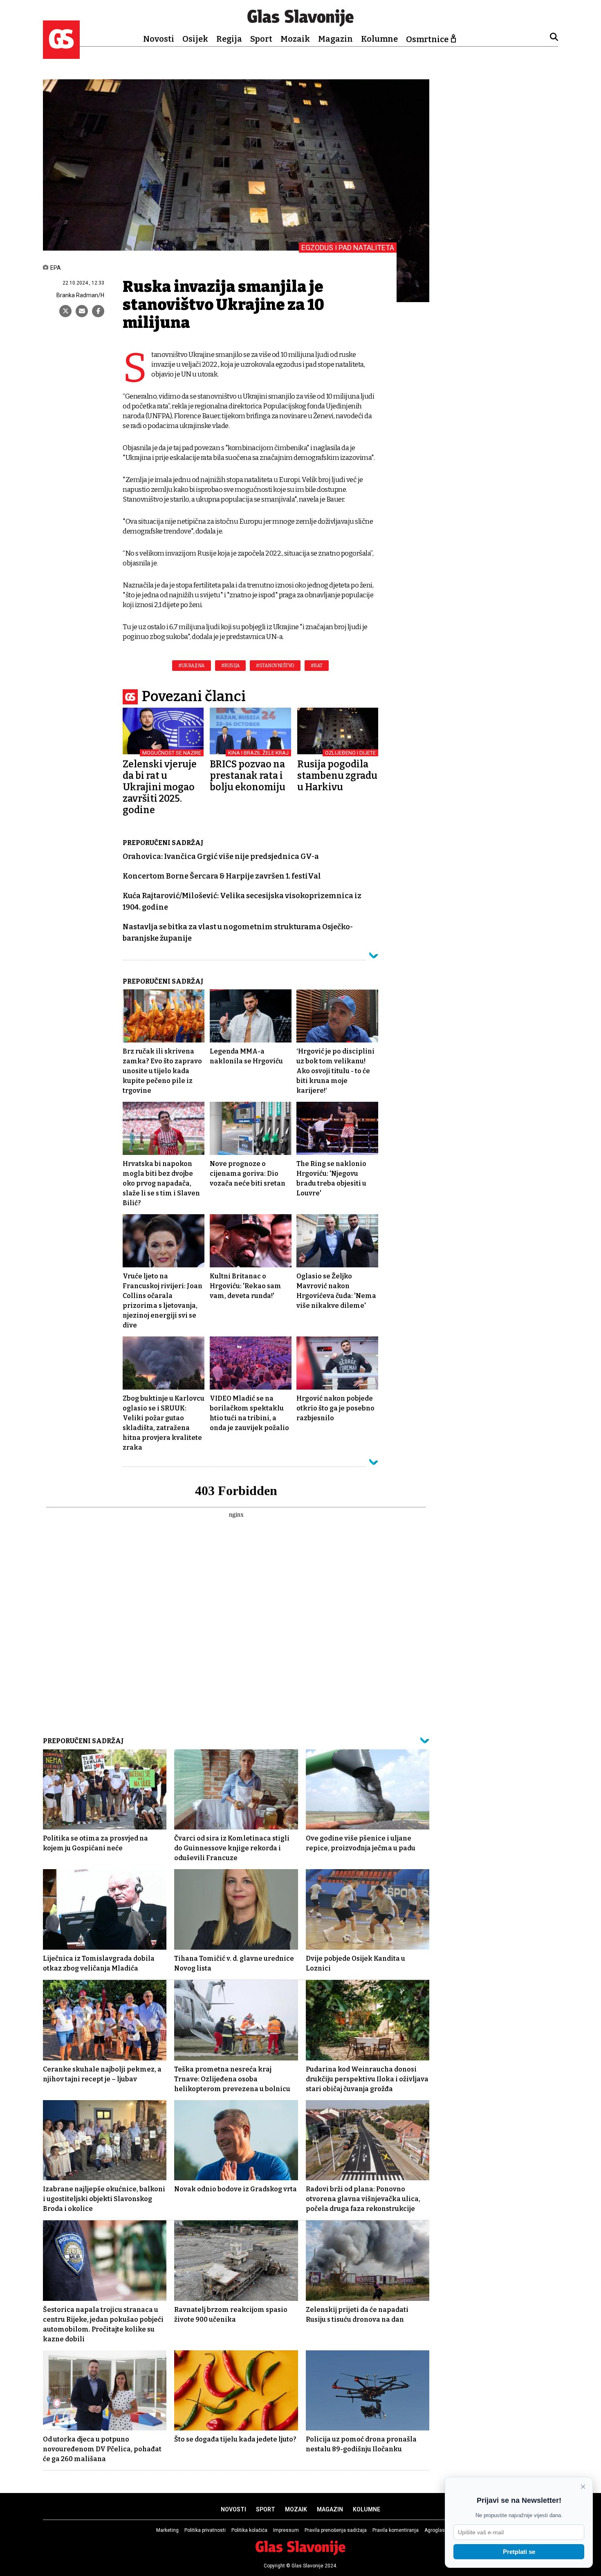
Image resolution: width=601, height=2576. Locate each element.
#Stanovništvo (275, 666)
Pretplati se (519, 2552)
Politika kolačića (249, 2530)
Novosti (159, 39)
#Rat (317, 666)
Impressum (286, 2530)
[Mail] (82, 311)
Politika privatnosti (205, 2530)
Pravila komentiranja (396, 2530)
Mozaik (295, 39)
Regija (229, 39)
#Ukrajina (192, 666)
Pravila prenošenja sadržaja (336, 2530)
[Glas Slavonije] (61, 55)
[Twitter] (65, 311)
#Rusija (231, 666)
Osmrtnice (427, 39)
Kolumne (379, 39)
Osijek (195, 39)
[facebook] (98, 311)
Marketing (167, 2530)
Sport (261, 39)
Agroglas (435, 2530)
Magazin (335, 39)
